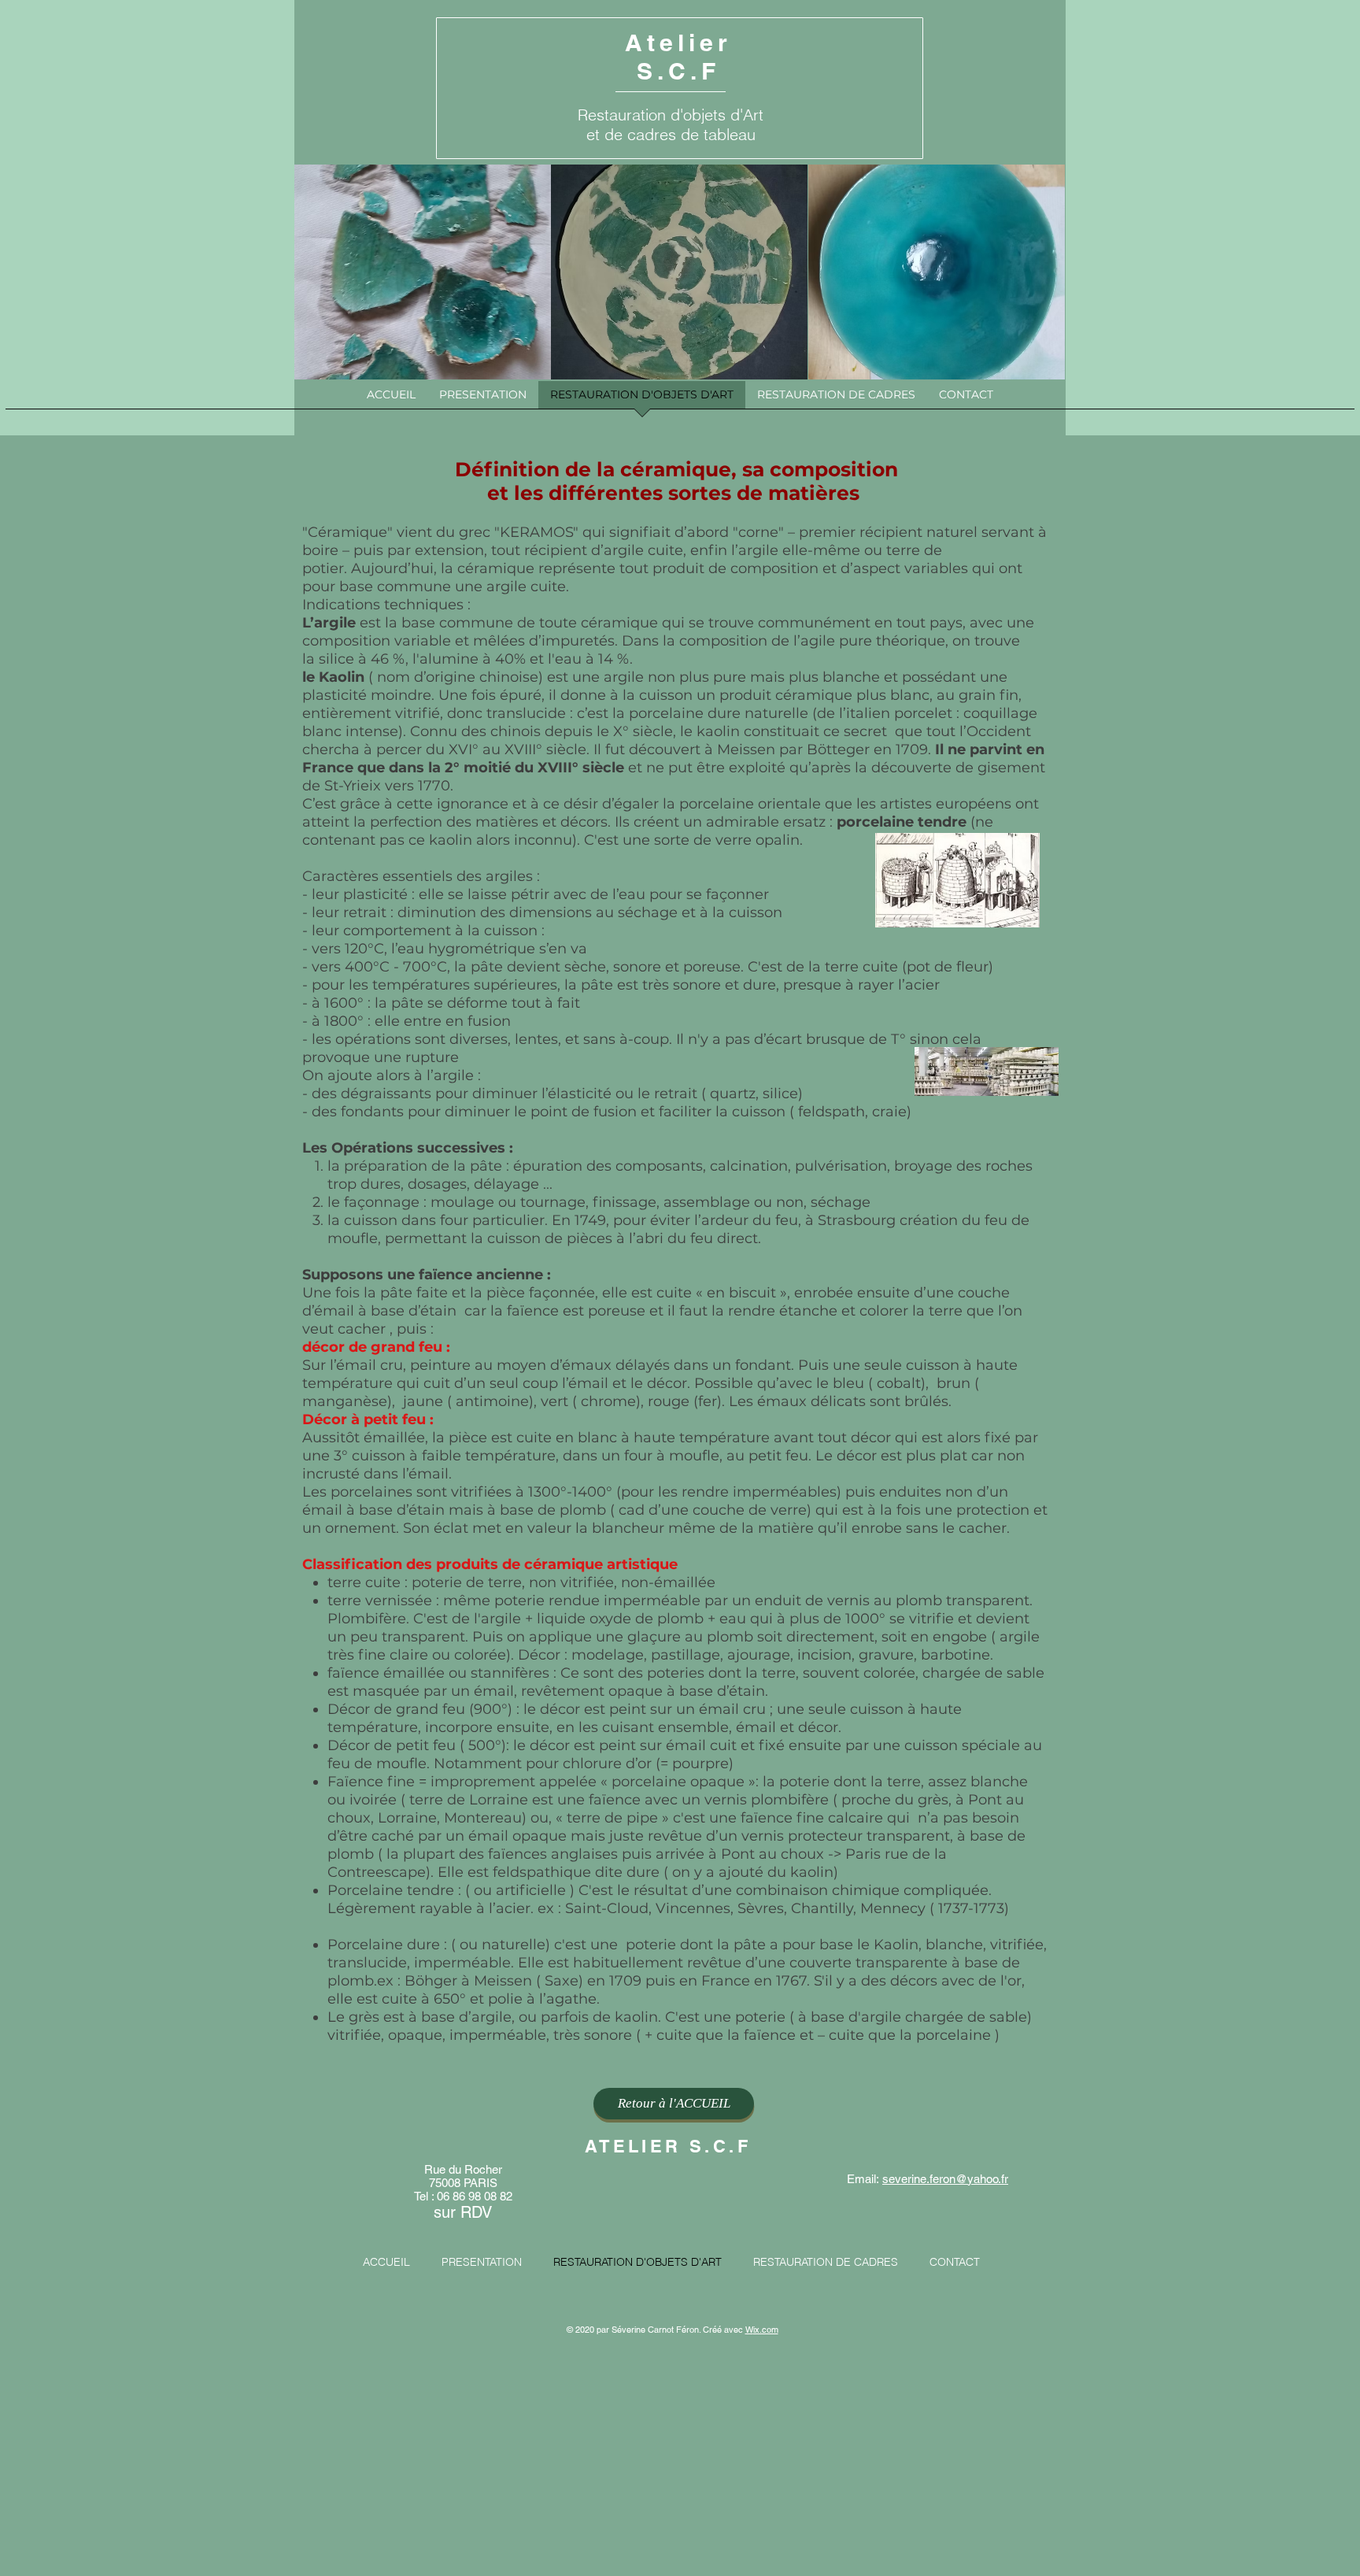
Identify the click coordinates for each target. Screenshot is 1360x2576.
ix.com (766, 2330)
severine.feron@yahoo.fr (945, 2179)
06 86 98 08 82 (475, 2196)
